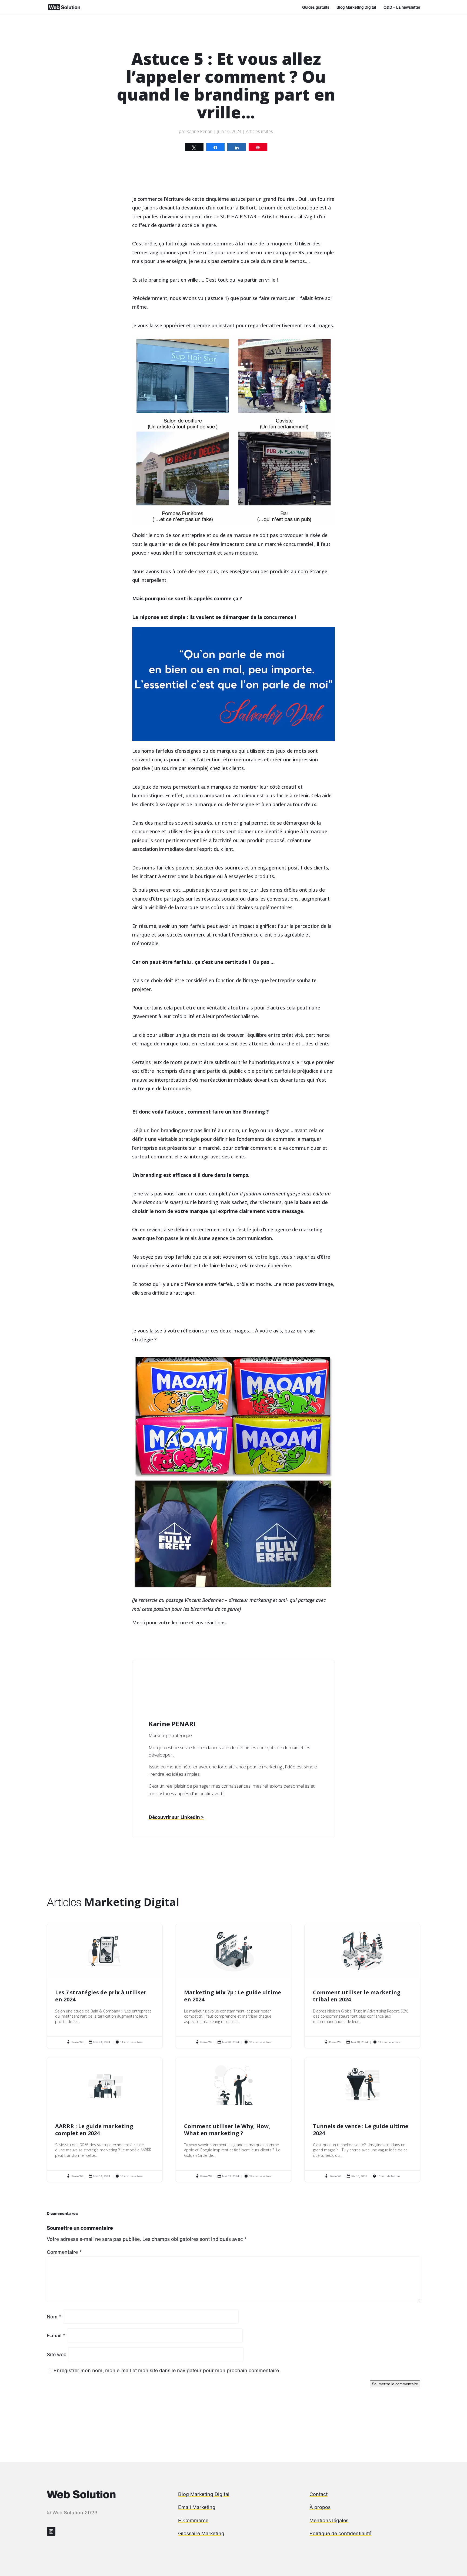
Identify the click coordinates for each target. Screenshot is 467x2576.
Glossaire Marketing (201, 2533)
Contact (318, 2494)
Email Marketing (197, 2507)
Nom (54, 2317)
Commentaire (64, 2252)
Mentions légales (329, 2520)
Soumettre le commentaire (395, 2384)
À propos (320, 2507)
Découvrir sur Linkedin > (176, 1817)
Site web (57, 2354)
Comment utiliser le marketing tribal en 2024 (363, 1986)
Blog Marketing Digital (356, 8)
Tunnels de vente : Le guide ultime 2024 (363, 2120)
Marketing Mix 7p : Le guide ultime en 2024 (234, 1986)
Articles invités (259, 131)
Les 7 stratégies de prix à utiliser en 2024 (105, 1986)
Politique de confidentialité (340, 2533)
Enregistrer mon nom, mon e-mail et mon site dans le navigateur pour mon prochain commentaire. (167, 2370)
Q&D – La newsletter (402, 8)
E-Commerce (193, 2520)
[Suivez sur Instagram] (51, 2531)
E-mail (56, 2335)
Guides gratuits (316, 8)
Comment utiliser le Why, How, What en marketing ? (234, 2120)
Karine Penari (199, 131)
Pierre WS (77, 2042)
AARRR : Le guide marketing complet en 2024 (105, 2120)
